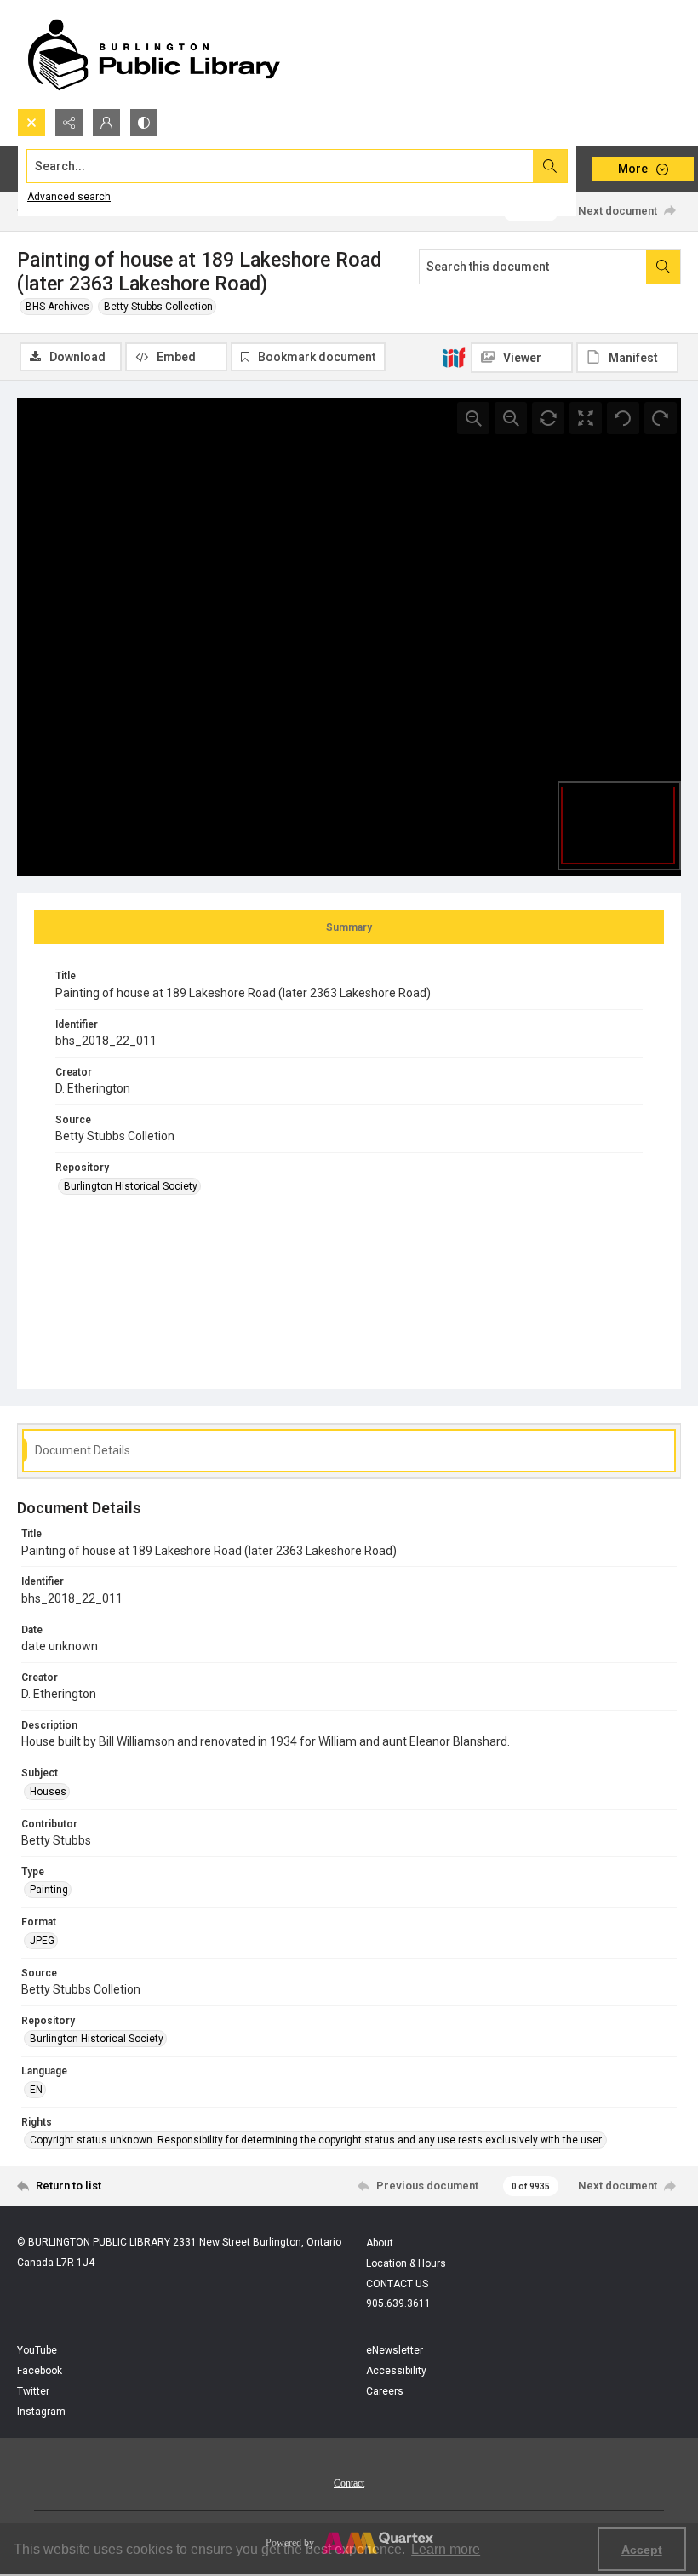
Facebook (40, 2371)
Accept (642, 2550)
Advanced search (69, 197)
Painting (49, 1890)
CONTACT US (397, 2284)
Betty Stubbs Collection (158, 307)
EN (36, 2090)
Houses (48, 1792)
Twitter (33, 2391)
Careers (385, 2391)
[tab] (349, 927)
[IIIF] (454, 357)
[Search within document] (663, 267)
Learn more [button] (446, 2549)
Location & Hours (406, 2263)
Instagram (41, 2412)
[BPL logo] (153, 54)
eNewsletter (395, 2350)
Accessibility (396, 2371)
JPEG (42, 1941)
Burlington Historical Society (131, 1186)
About (380, 2243)
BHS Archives (57, 307)
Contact (349, 2483)
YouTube (37, 2350)
